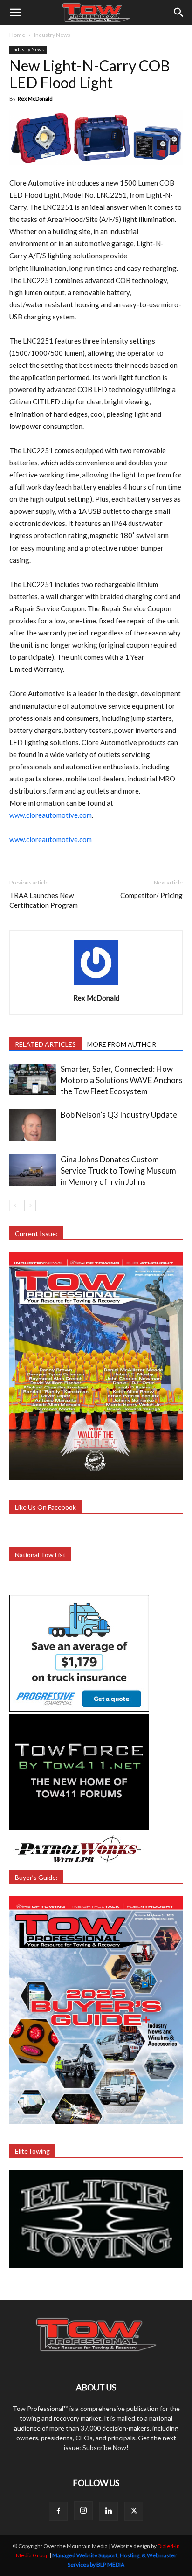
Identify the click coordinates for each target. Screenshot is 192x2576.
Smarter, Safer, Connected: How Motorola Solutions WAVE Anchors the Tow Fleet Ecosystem (122, 1080)
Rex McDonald (35, 99)
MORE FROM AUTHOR (122, 1044)
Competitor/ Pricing (151, 895)
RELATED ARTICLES (45, 1044)
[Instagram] (83, 2511)
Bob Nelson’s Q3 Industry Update (119, 1115)
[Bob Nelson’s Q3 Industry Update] (33, 1125)
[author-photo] (96, 985)
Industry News (52, 35)
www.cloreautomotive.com (51, 815)
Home (17, 35)
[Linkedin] (109, 2511)
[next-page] (30, 1205)
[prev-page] (15, 1205)
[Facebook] (58, 2511)
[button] (15, 13)
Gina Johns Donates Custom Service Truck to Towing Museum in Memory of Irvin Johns (118, 1171)
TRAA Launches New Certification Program (44, 900)
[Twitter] (134, 2511)
